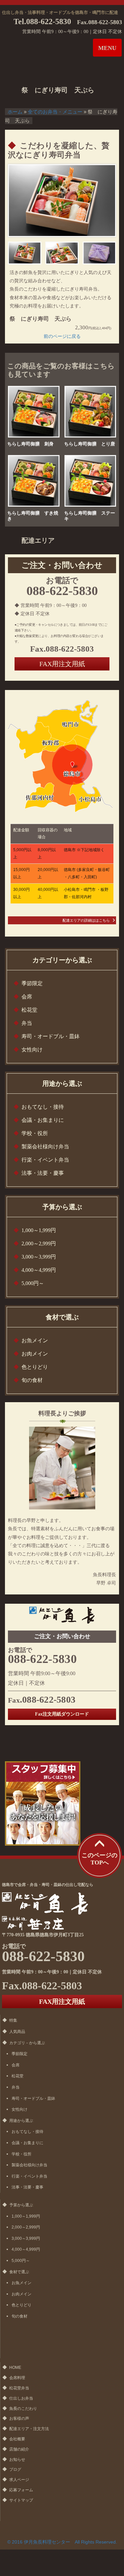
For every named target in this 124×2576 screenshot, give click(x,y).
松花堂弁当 (19, 2388)
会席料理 (17, 2378)
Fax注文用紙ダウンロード (62, 1714)
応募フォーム (21, 2490)
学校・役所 (35, 1133)
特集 (13, 2020)
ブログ (15, 2469)
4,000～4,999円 (39, 1270)
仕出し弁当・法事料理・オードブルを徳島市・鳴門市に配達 (60, 12)
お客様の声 (19, 2418)
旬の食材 (32, 1380)
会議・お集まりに (43, 1120)
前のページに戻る (62, 336)
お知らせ (17, 2460)
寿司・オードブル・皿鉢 (51, 1036)
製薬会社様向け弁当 (45, 1147)
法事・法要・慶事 (43, 1173)
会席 (27, 997)
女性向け (32, 1050)
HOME (15, 2368)
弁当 (27, 1023)
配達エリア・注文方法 (29, 2429)
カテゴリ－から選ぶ (27, 2043)
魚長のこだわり (23, 2409)
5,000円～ (33, 1283)
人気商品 (17, 2032)
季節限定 (32, 983)
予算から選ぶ (21, 2205)
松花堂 (29, 1010)
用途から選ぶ (21, 2121)
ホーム (15, 112)
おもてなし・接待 (43, 1107)
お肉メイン (35, 1354)
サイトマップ (21, 2500)
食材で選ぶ (19, 2272)
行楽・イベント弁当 (45, 1160)
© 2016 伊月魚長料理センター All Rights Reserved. (62, 2542)
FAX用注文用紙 (62, 664)
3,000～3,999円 (39, 1257)
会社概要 (17, 2439)
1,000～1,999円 (39, 1230)
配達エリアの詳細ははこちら (86, 920)
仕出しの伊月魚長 (49, 51)
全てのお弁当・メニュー (55, 112)
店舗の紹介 (19, 2449)
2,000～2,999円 (39, 1243)
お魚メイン (35, 1340)
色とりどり (35, 1367)
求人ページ (19, 2480)
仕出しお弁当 (21, 2398)
